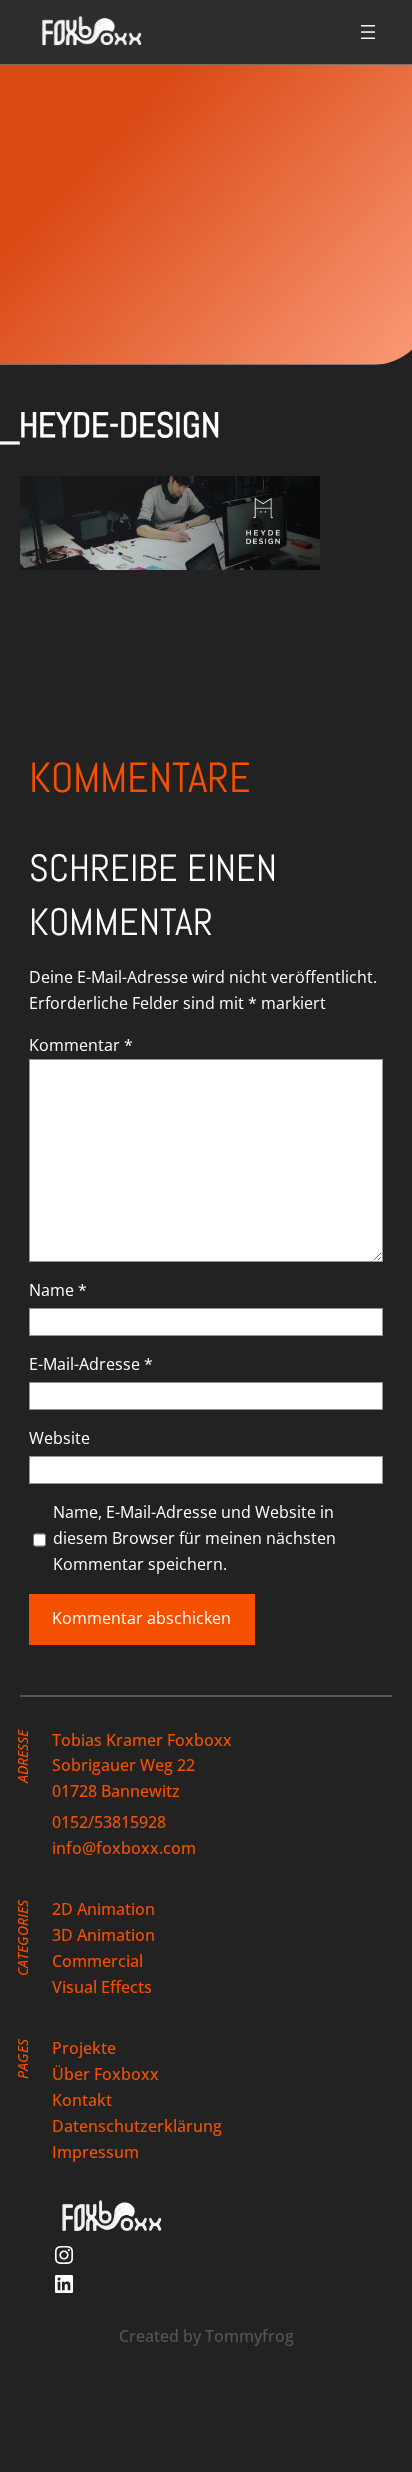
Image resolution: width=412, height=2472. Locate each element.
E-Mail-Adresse (91, 1364)
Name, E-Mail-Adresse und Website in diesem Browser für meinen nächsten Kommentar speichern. (194, 1538)
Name (58, 1290)
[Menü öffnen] (368, 32)
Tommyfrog (249, 2336)
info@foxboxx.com (124, 1848)
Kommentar (81, 1045)
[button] (170, 523)
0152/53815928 (109, 1822)
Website (59, 1438)
